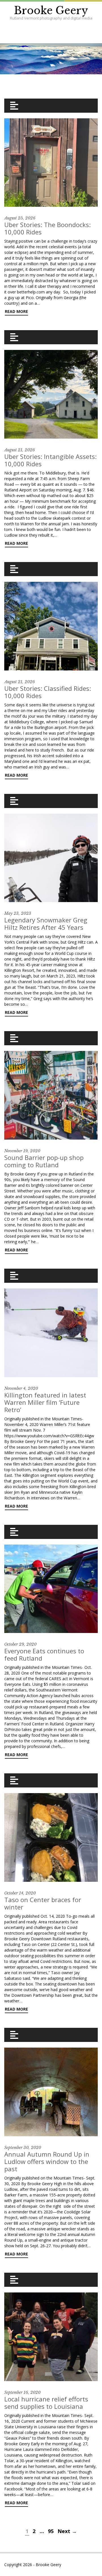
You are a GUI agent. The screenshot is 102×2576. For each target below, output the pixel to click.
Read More (16, 311)
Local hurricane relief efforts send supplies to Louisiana (46, 2403)
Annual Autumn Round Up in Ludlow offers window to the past (47, 2161)
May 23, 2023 (18, 913)
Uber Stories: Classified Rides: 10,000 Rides (48, 692)
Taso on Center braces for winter (43, 1903)
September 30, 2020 (23, 2148)
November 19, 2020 (22, 1151)
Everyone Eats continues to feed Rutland (44, 1654)
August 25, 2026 (20, 218)
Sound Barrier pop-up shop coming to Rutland (44, 1161)
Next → (67, 2531)
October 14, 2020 (20, 1893)
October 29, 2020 (20, 1644)
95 (51, 2531)
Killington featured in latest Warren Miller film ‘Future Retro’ (45, 1402)
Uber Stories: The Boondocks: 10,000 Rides (47, 228)
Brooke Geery (51, 11)
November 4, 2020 (21, 1388)
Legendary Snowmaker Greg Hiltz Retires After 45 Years (46, 924)
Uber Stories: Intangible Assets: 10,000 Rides (50, 460)
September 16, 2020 (22, 2392)
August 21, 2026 (20, 450)
